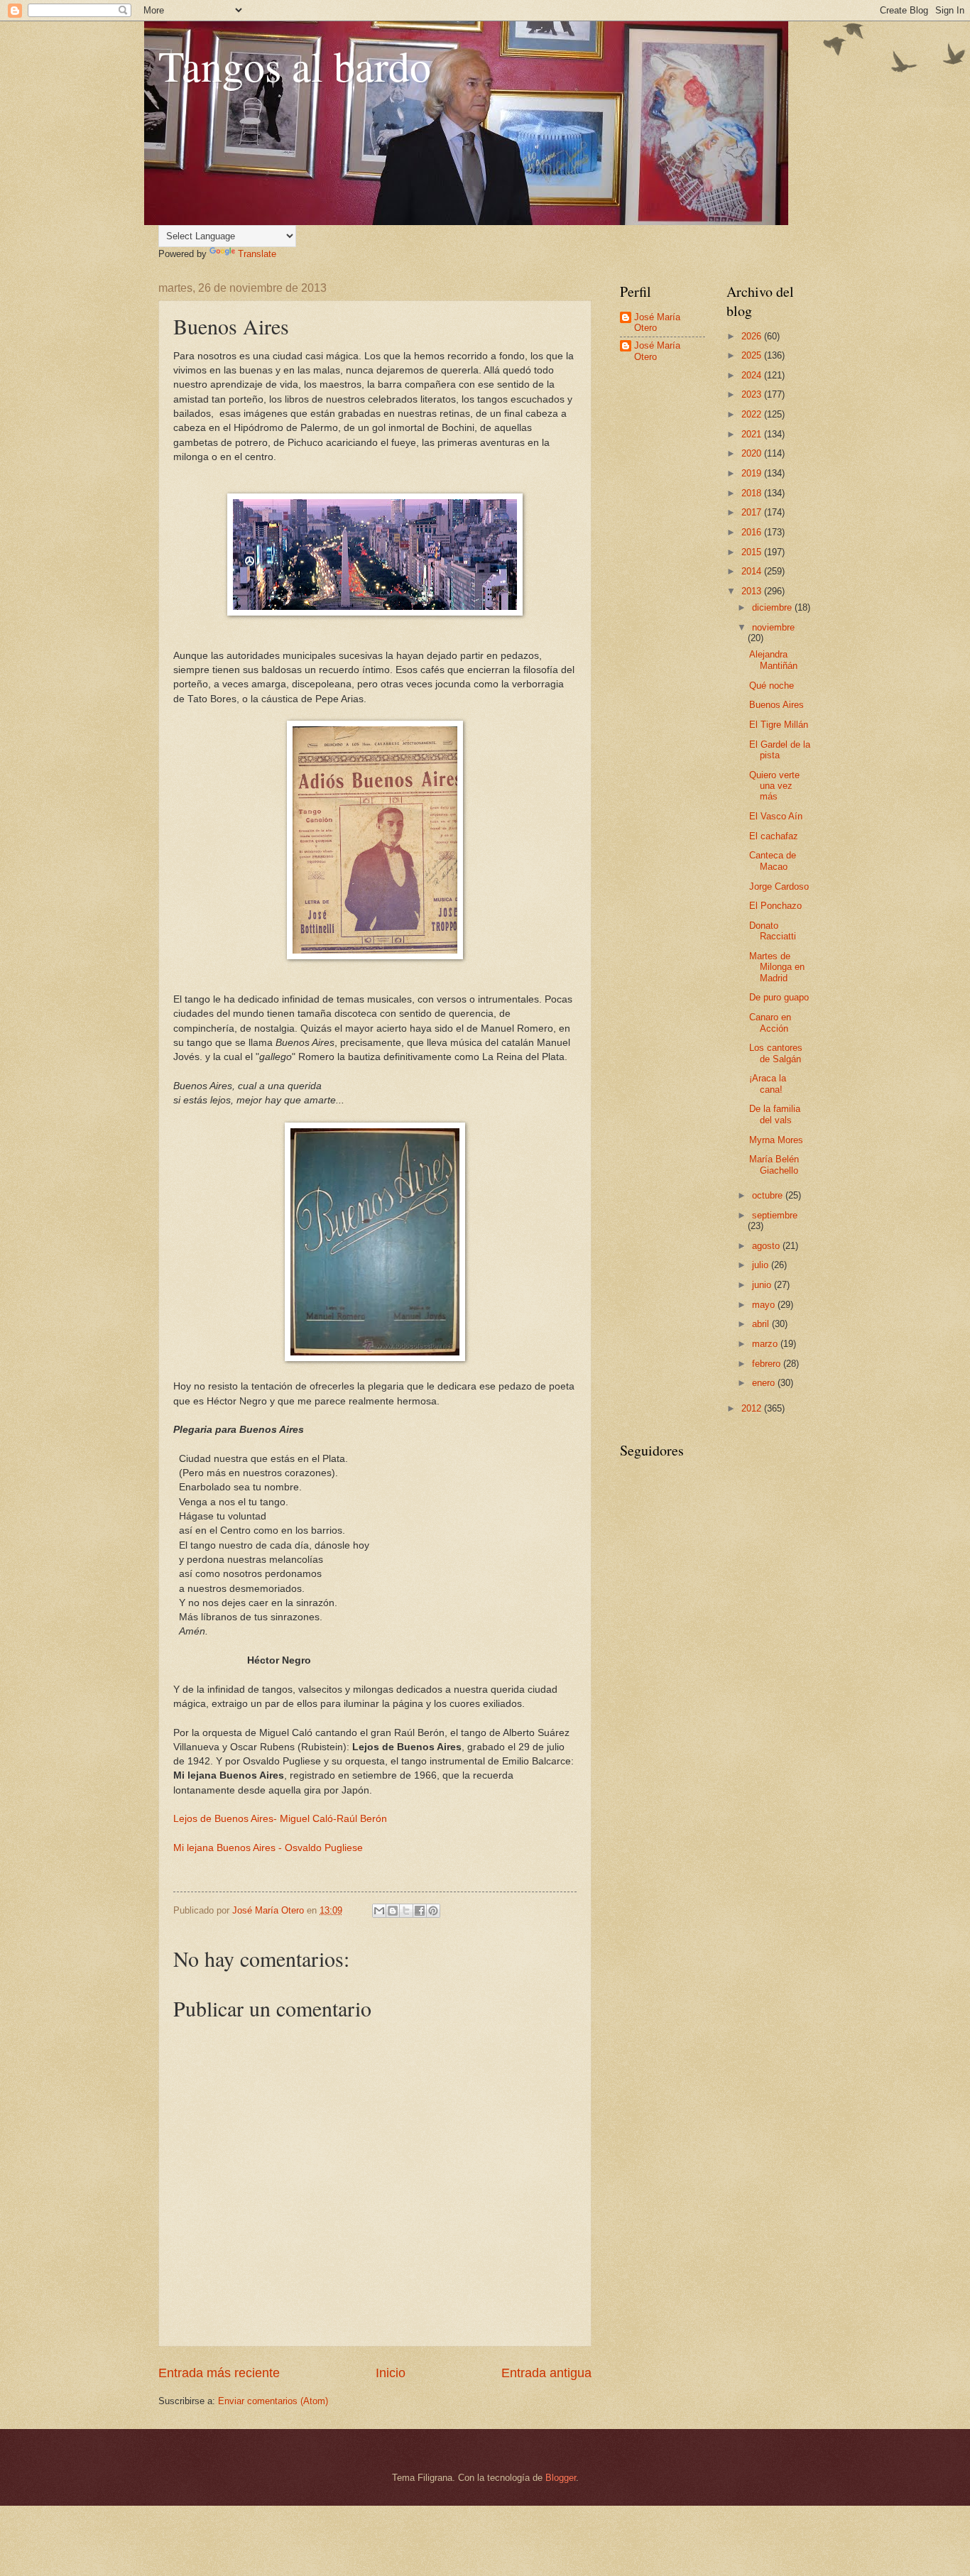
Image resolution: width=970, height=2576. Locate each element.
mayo (765, 1305)
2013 (753, 591)
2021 (753, 434)
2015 (753, 552)
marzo (766, 1344)
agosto (767, 1246)
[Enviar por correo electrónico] (379, 1911)
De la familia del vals (775, 1114)
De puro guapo (779, 997)
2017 (753, 512)
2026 (753, 336)
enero (765, 1383)
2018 (753, 493)
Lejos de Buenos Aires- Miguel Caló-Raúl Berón (280, 1819)
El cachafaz (774, 836)
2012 (753, 1408)
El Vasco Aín (776, 816)
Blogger (561, 2478)
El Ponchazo (775, 906)
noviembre (773, 627)
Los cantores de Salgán (776, 1053)
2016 (753, 532)
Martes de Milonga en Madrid (777, 967)
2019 (753, 473)
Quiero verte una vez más (774, 786)
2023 (753, 394)
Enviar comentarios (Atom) (273, 2401)
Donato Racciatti (773, 931)
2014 (753, 571)
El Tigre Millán (779, 725)
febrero (768, 1364)
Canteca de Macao (773, 861)
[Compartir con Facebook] (420, 1911)
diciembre (773, 607)
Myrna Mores (776, 1140)
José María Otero (657, 322)
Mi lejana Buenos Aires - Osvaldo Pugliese (268, 1848)
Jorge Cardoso (779, 886)
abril (762, 1324)
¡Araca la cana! (768, 1084)
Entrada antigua (546, 2373)
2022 (753, 414)
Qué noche (772, 686)
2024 (753, 375)
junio (763, 1285)
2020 (753, 453)
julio (762, 1265)
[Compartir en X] (406, 1911)
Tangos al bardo (295, 65)
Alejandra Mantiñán (773, 660)
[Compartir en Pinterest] (433, 1911)
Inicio (391, 2373)
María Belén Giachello (774, 1164)
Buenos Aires (776, 705)
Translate (257, 254)
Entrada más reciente (219, 2373)
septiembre (775, 1215)
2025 (753, 355)
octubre (769, 1195)
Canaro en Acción (770, 1022)
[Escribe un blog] (393, 1911)
